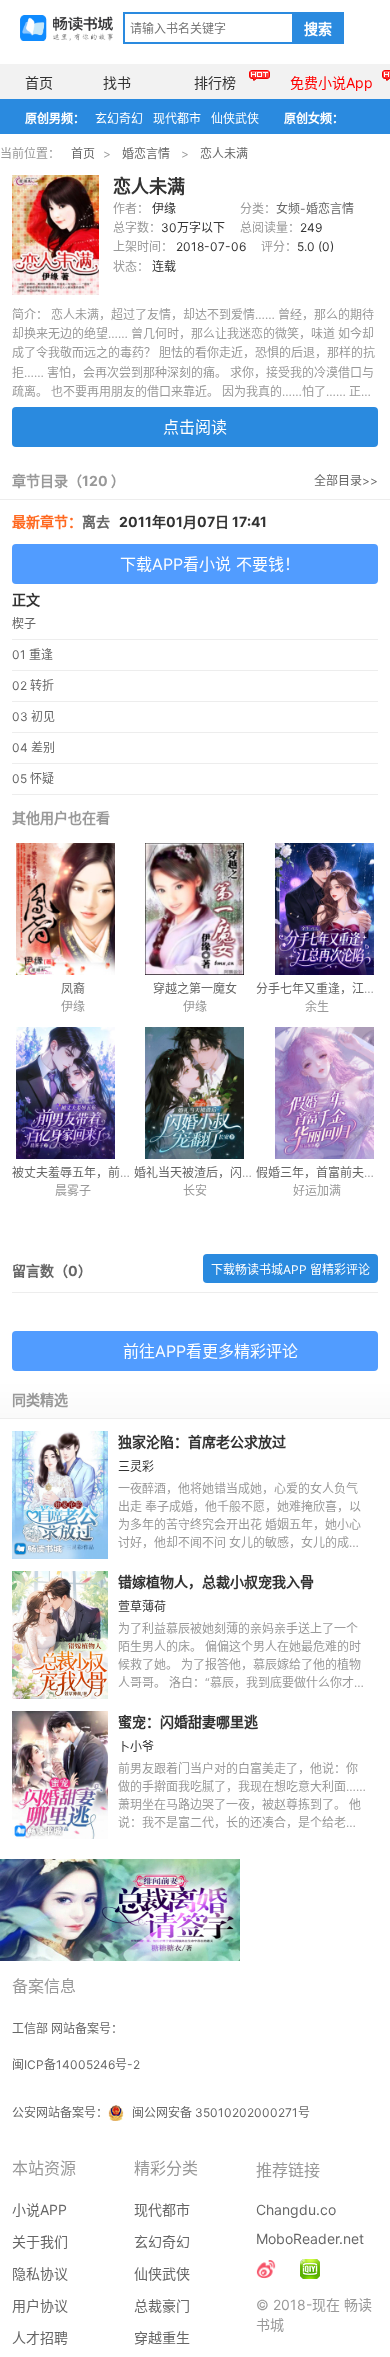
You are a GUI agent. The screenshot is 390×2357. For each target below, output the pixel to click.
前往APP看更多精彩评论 (210, 1351)
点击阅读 (195, 427)
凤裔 (73, 988)
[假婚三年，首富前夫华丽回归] (317, 1093)
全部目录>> (346, 480)
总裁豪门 (162, 2305)
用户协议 (40, 2305)
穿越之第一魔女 (195, 988)
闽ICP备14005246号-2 (76, 2064)
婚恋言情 (146, 153)
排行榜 (215, 82)
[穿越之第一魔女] (195, 909)
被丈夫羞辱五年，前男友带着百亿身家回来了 (132, 1172)
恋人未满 (224, 153)
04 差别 (33, 747)
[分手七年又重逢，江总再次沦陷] (317, 909)
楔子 (24, 623)
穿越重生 (162, 2337)
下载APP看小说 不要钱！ (210, 564)
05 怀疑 (33, 778)
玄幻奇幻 (119, 118)
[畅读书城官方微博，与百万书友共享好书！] (266, 2269)
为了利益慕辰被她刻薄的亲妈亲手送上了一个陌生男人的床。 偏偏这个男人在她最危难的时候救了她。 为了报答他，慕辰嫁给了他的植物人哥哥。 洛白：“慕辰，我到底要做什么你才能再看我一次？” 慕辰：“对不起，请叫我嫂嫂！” (242, 1664)
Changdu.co (296, 2209)
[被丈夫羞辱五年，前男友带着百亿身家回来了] (73, 1093)
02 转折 (33, 685)
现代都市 (177, 118)
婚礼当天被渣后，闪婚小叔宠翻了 (224, 1172)
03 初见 (33, 716)
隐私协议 (40, 2273)
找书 (117, 82)
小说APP (39, 2209)
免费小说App (331, 82)
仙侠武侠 (235, 118)
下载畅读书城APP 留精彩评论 (290, 1269)
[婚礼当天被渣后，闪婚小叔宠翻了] (195, 1093)
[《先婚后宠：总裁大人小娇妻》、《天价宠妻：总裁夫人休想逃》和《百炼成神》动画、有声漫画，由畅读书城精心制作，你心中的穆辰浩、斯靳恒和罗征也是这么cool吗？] (310, 2269)
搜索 (318, 29)
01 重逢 (32, 654)
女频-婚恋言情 (315, 208)
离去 (96, 521)
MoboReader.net (310, 2238)
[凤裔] (73, 909)
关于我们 (40, 2241)
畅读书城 (66, 28)
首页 (39, 82)
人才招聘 (40, 2337)
